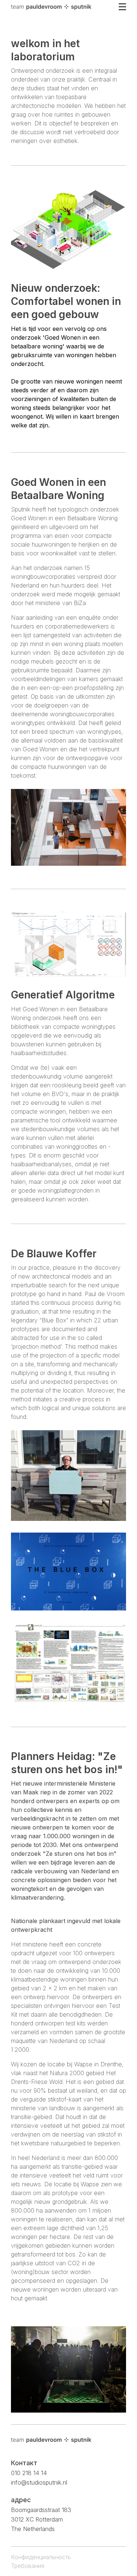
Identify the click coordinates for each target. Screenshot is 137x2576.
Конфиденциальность (41, 2557)
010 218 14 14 (29, 2473)
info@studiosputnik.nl (39, 2482)
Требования (28, 2566)
